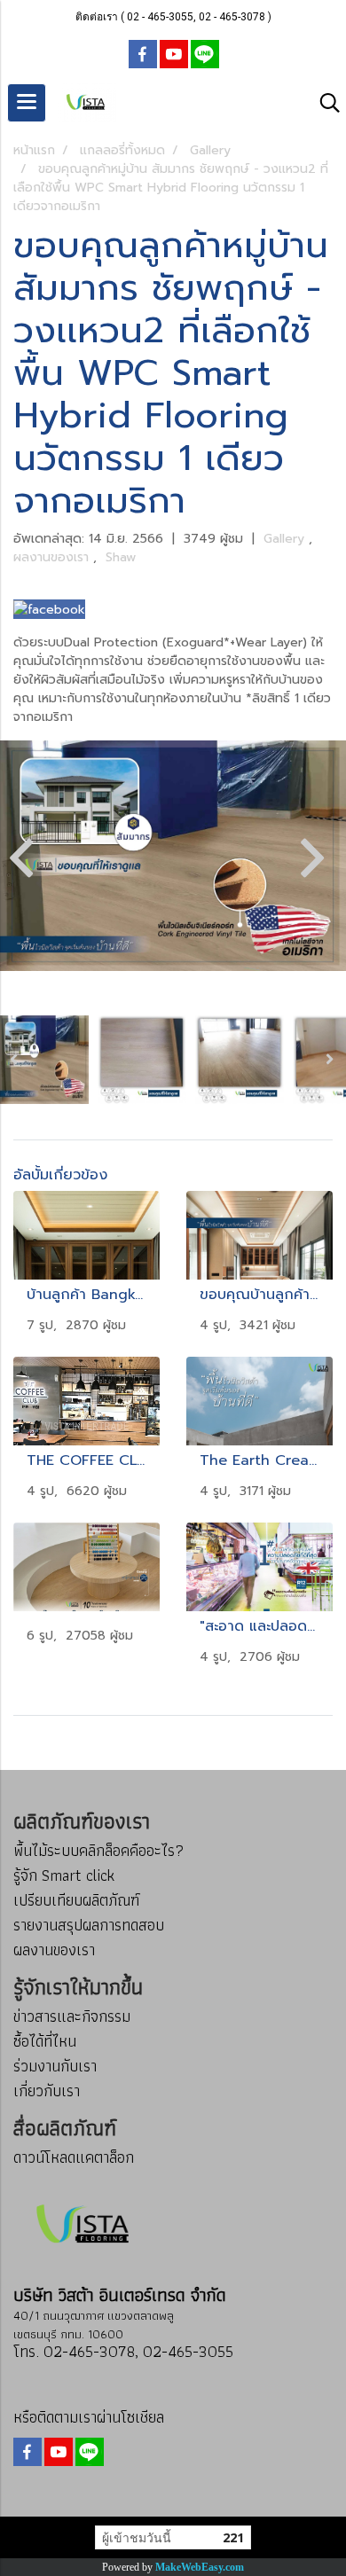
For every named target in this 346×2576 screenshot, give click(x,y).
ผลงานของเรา (53, 557)
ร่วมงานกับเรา (55, 2066)
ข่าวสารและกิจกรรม (72, 2016)
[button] (324, 103)
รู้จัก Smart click (64, 1875)
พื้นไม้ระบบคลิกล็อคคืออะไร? (98, 1850)
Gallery (286, 539)
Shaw (121, 557)
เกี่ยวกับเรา (47, 2091)
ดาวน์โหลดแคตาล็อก (74, 2157)
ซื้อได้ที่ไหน (45, 2041)
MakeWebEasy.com (200, 2567)
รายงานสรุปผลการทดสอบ (89, 1925)
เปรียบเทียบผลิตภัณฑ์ (76, 1900)
